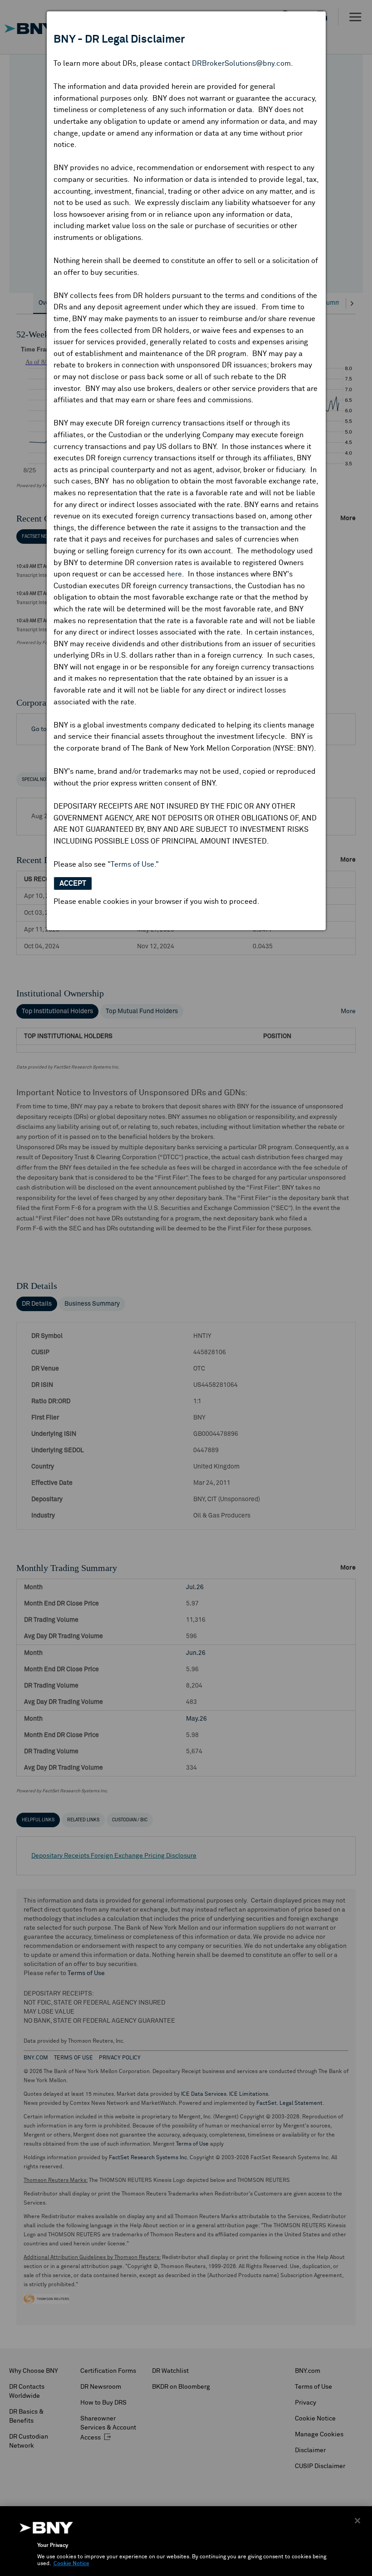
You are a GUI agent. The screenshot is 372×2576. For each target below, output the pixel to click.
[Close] (357, 2521)
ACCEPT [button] (73, 883)
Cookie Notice (71, 2564)
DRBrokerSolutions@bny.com (241, 63)
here (174, 574)
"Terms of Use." (133, 864)
